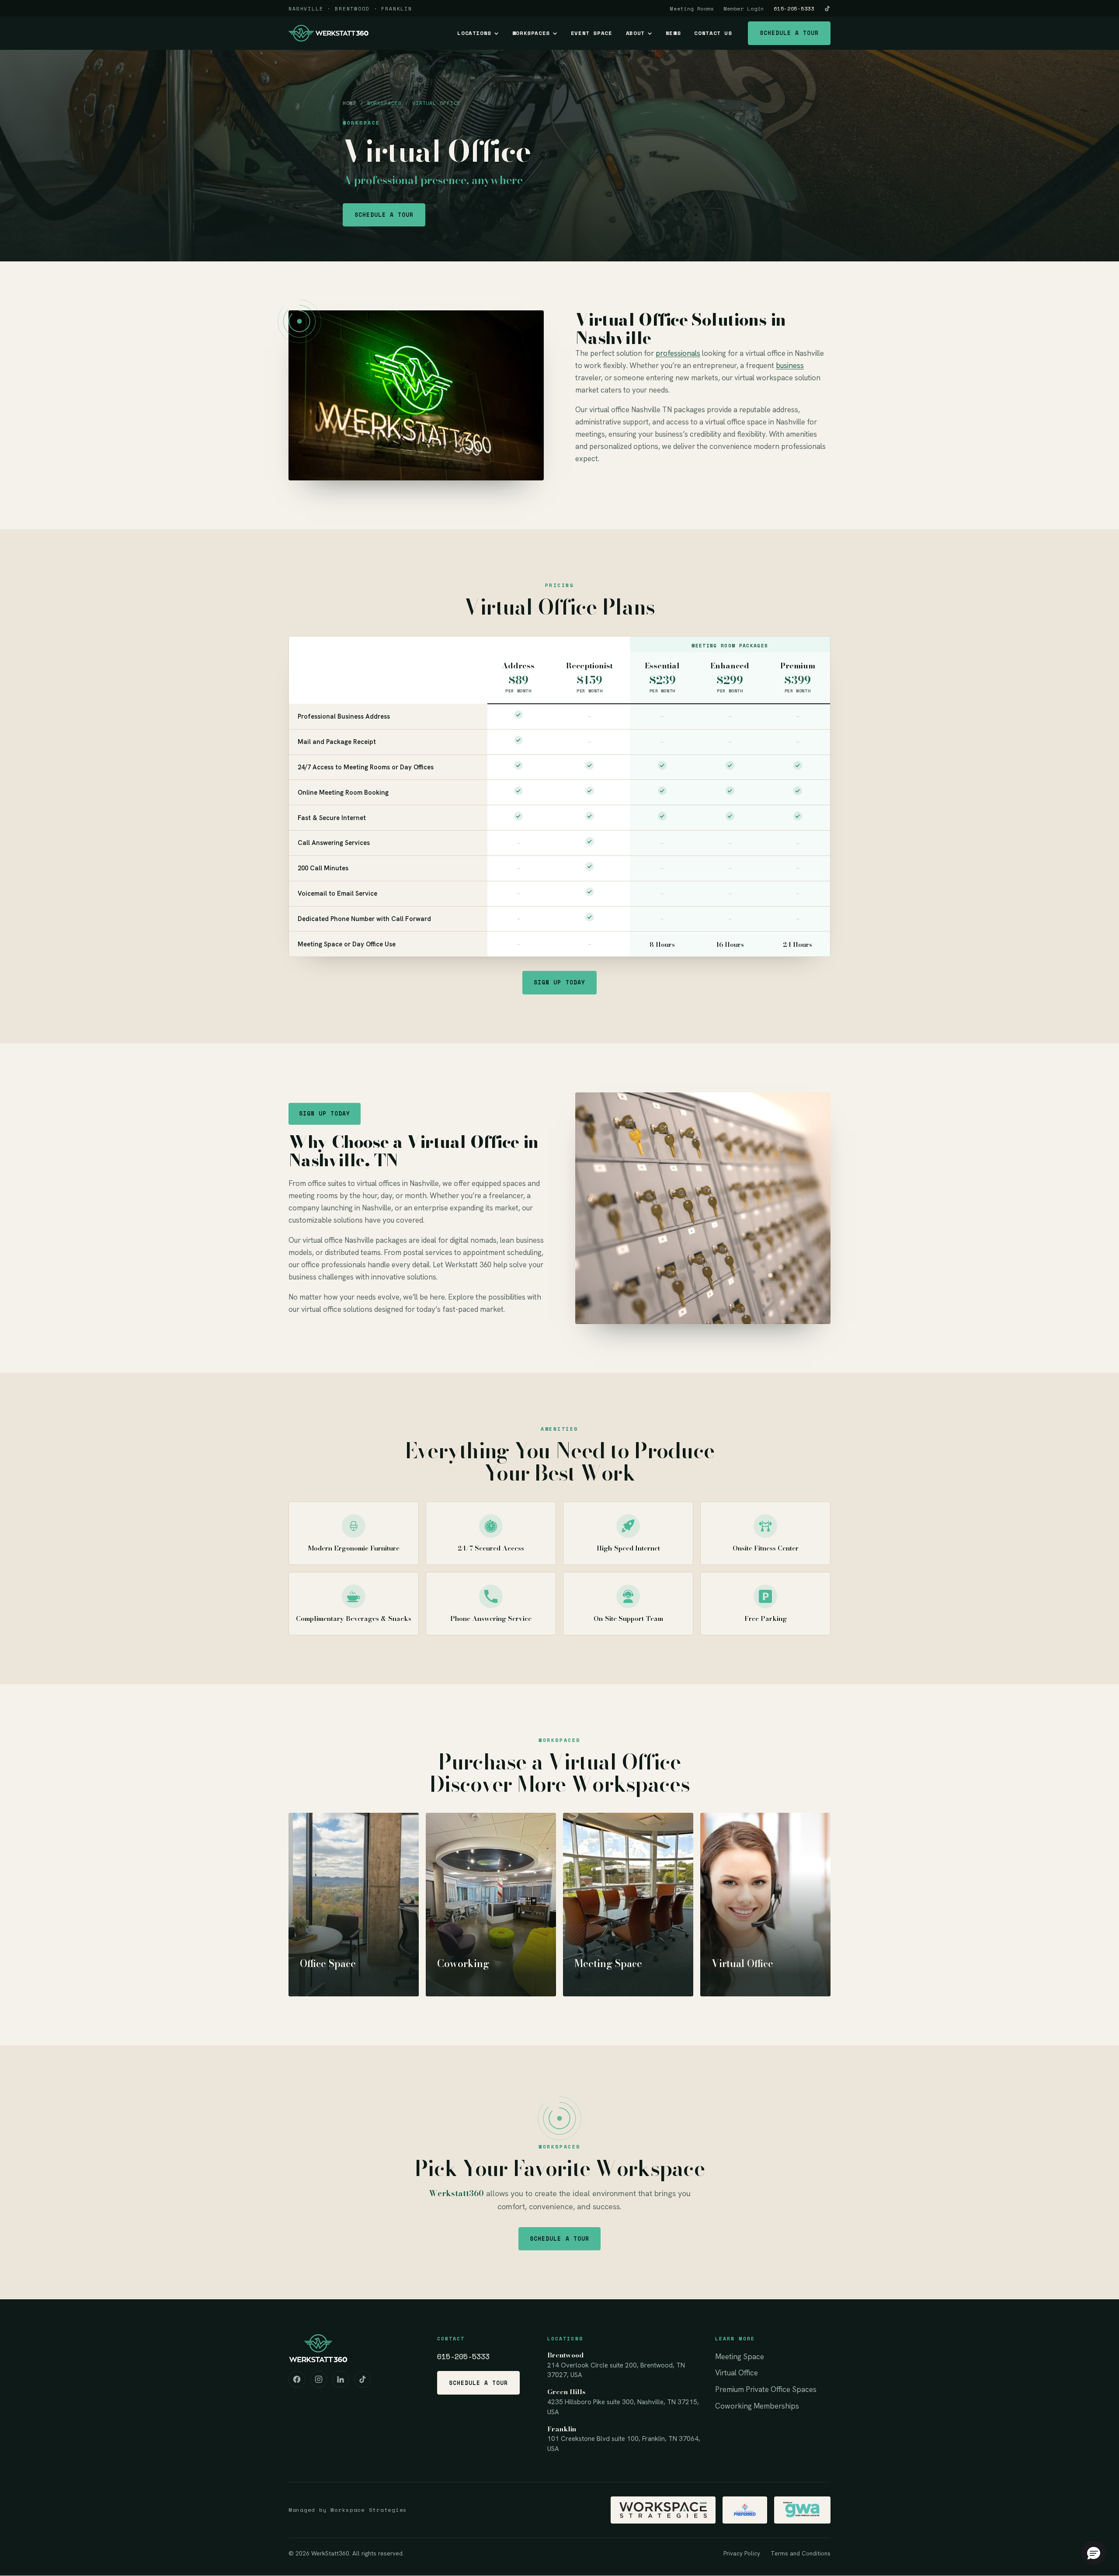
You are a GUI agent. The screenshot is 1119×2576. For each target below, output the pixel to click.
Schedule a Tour (789, 33)
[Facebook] (297, 2379)
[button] (1094, 2553)
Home (350, 103)
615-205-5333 (794, 9)
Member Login (744, 9)
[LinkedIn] (341, 2379)
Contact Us (713, 33)
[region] (559, 796)
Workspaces (531, 33)
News (673, 33)
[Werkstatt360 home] (328, 33)
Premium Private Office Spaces (766, 2389)
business (790, 365)
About (635, 33)
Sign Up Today (559, 982)
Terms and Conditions (801, 2553)
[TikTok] (827, 9)
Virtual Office (737, 2373)
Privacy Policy (742, 2553)
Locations (474, 33)
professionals (678, 353)
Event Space (592, 33)
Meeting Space (740, 2357)
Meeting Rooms (692, 9)
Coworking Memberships (757, 2406)
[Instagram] (319, 2379)
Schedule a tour (384, 215)
